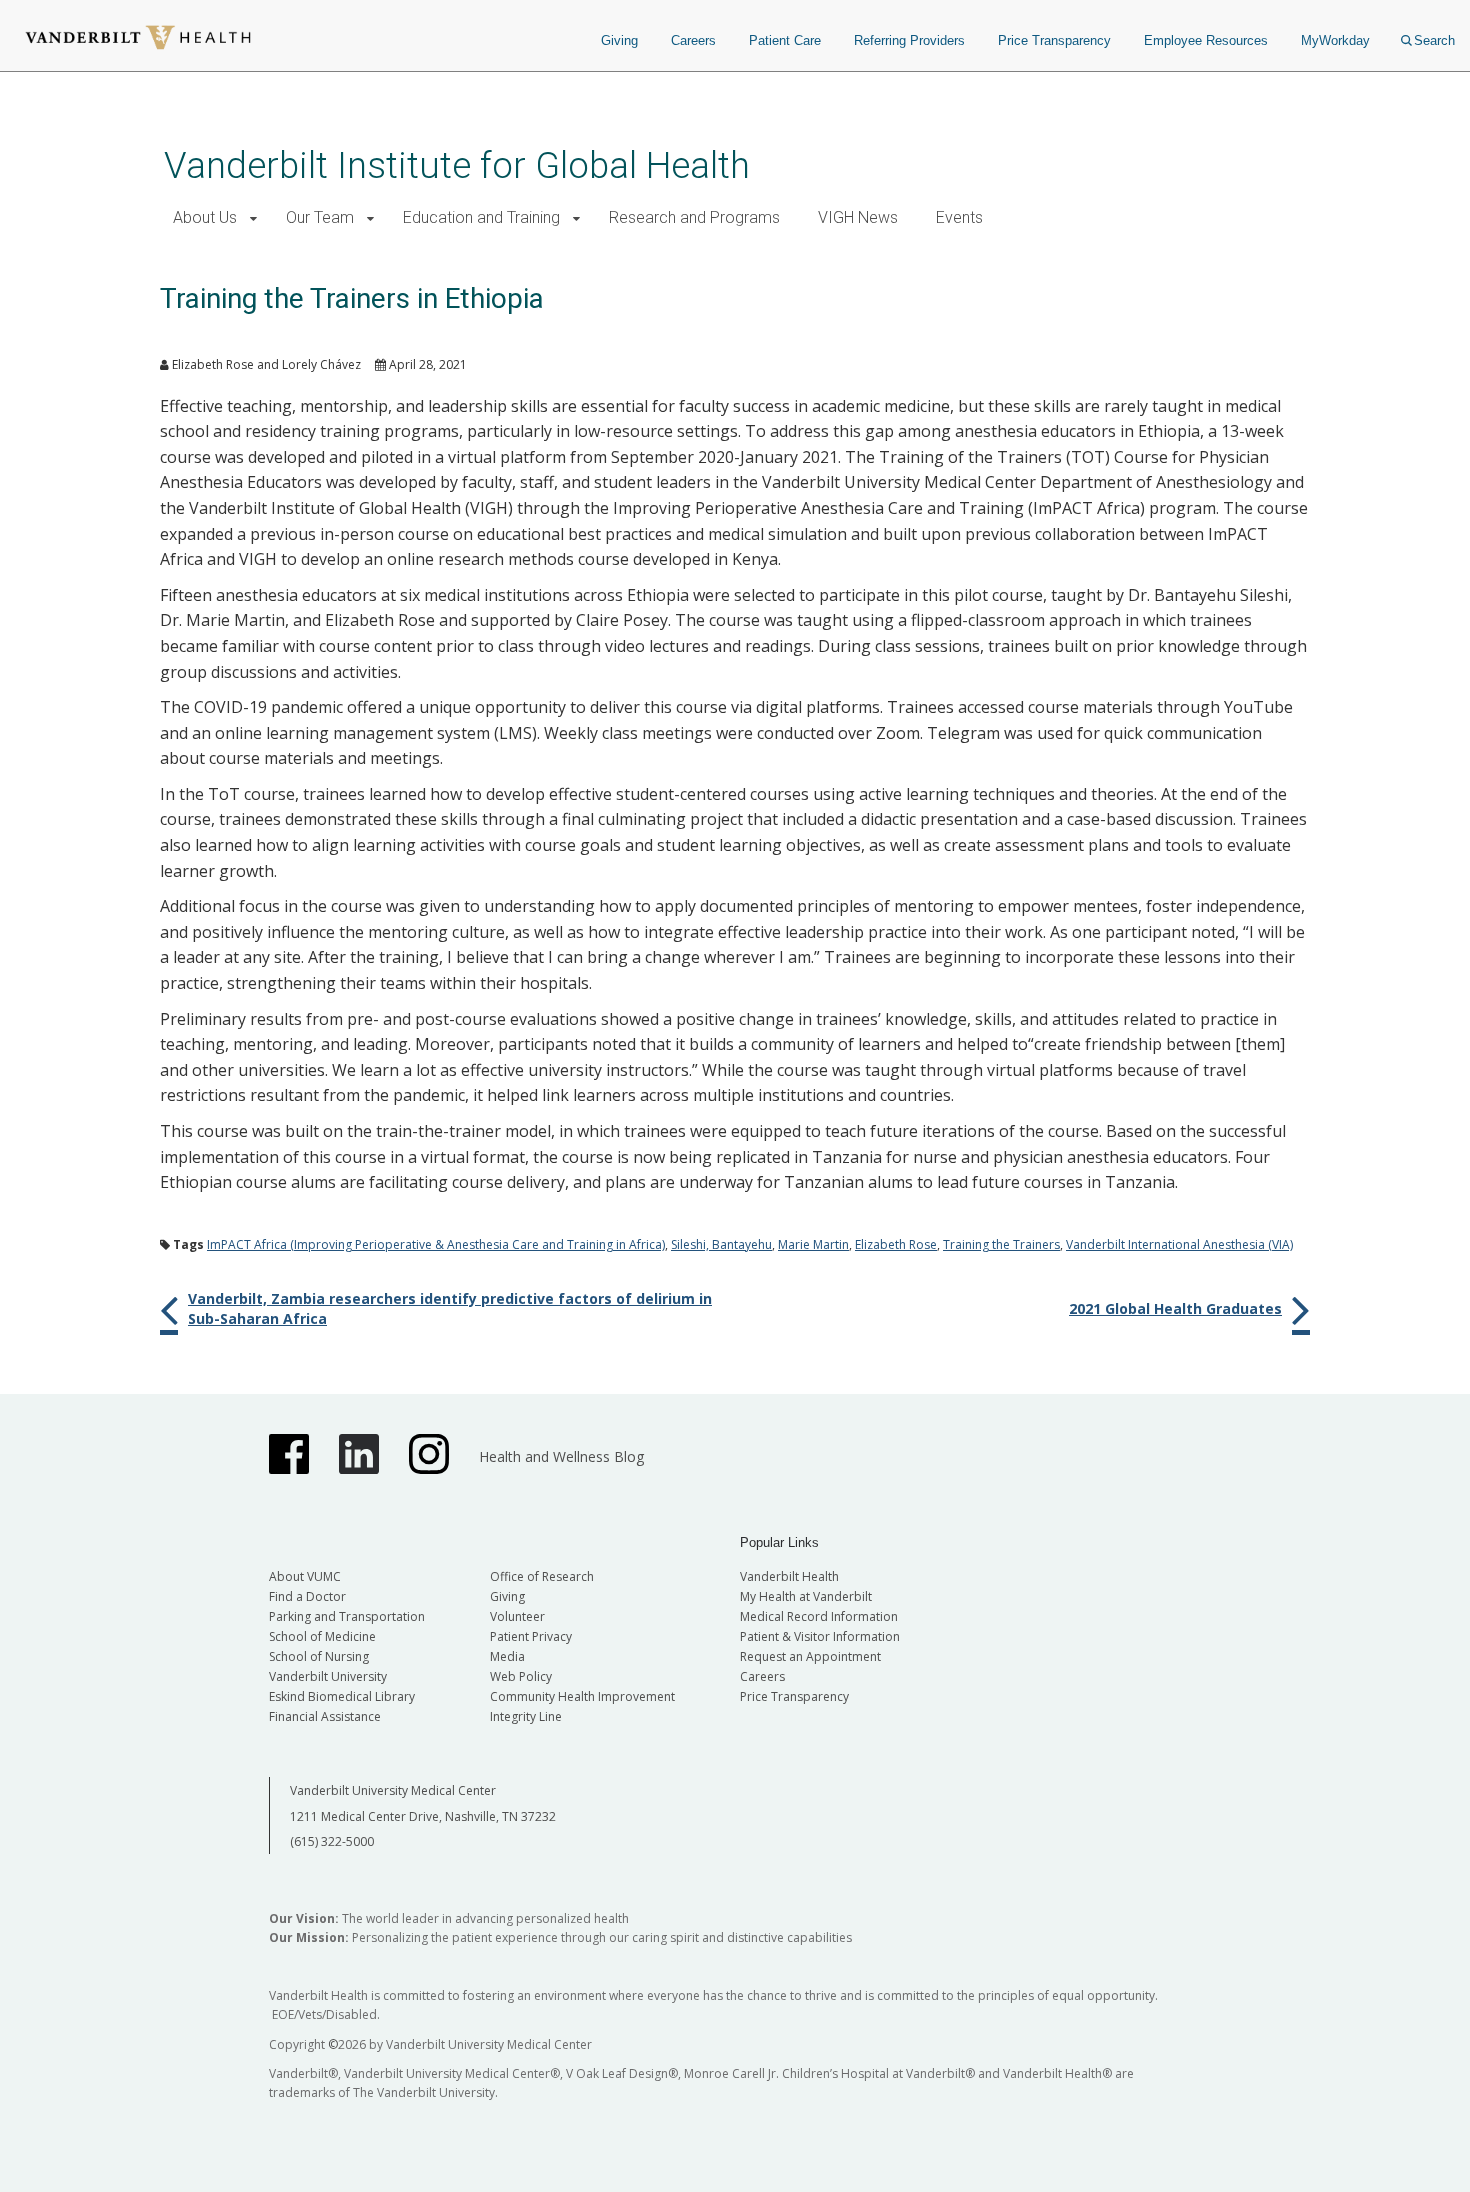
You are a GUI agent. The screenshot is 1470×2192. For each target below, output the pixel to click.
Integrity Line (526, 1716)
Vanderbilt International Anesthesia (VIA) (1179, 1244)
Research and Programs (694, 217)
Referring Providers (909, 40)
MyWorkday (1335, 40)
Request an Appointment (810, 1656)
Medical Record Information (819, 1616)
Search (1434, 40)
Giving (619, 40)
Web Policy (521, 1676)
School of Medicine (322, 1636)
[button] (253, 218)
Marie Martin (813, 1244)
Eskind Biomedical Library (342, 1696)
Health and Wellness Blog (561, 1456)
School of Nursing (319, 1656)
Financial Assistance (325, 1716)
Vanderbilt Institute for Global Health (457, 165)
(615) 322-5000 (332, 1841)
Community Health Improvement (582, 1696)
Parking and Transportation (347, 1616)
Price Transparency (1054, 40)
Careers (693, 40)
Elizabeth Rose (896, 1244)
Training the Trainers (1001, 1244)
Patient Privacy (531, 1636)
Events (959, 217)
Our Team (320, 217)
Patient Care (785, 40)
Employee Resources (1206, 40)
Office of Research (542, 1576)
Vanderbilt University (328, 1676)
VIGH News (858, 217)
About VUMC (305, 1576)
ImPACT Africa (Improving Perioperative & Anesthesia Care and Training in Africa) (436, 1244)
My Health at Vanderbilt (806, 1596)
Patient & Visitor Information (820, 1636)
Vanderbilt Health (789, 1576)
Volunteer (517, 1616)
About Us (205, 217)
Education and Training (481, 217)
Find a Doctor (307, 1596)
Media (507, 1656)
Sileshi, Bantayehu (721, 1244)
